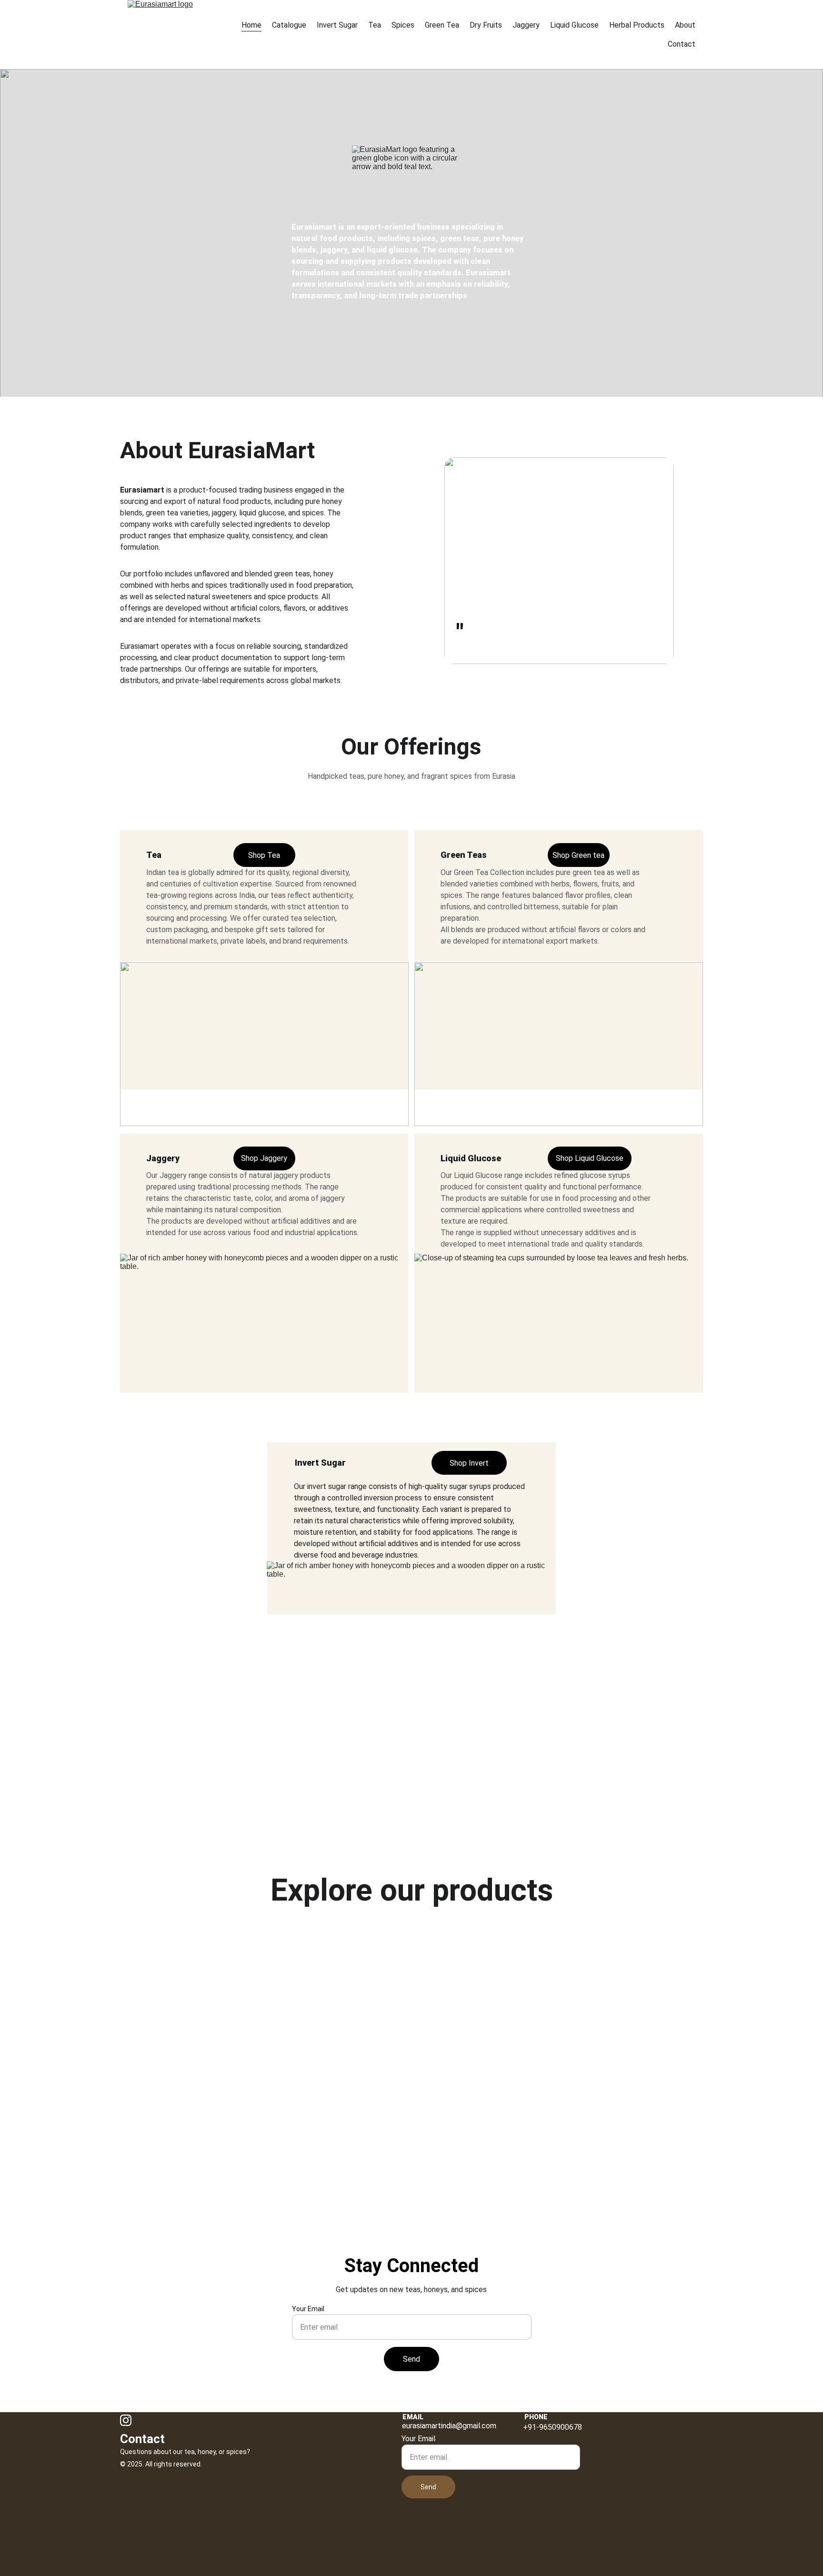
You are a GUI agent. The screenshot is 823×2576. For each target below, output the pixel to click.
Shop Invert (469, 1463)
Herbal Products (637, 25)
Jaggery (526, 25)
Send (411, 2359)
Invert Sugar (337, 25)
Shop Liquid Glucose (590, 1158)
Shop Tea (264, 855)
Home (251, 25)
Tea (375, 25)
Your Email (308, 2309)
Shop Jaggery (264, 1158)
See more (564, 2146)
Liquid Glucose (574, 25)
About (685, 25)
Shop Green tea (578, 855)
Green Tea (442, 25)
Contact (682, 44)
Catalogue (289, 25)
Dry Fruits (486, 25)
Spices (403, 25)
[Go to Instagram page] (126, 2420)
